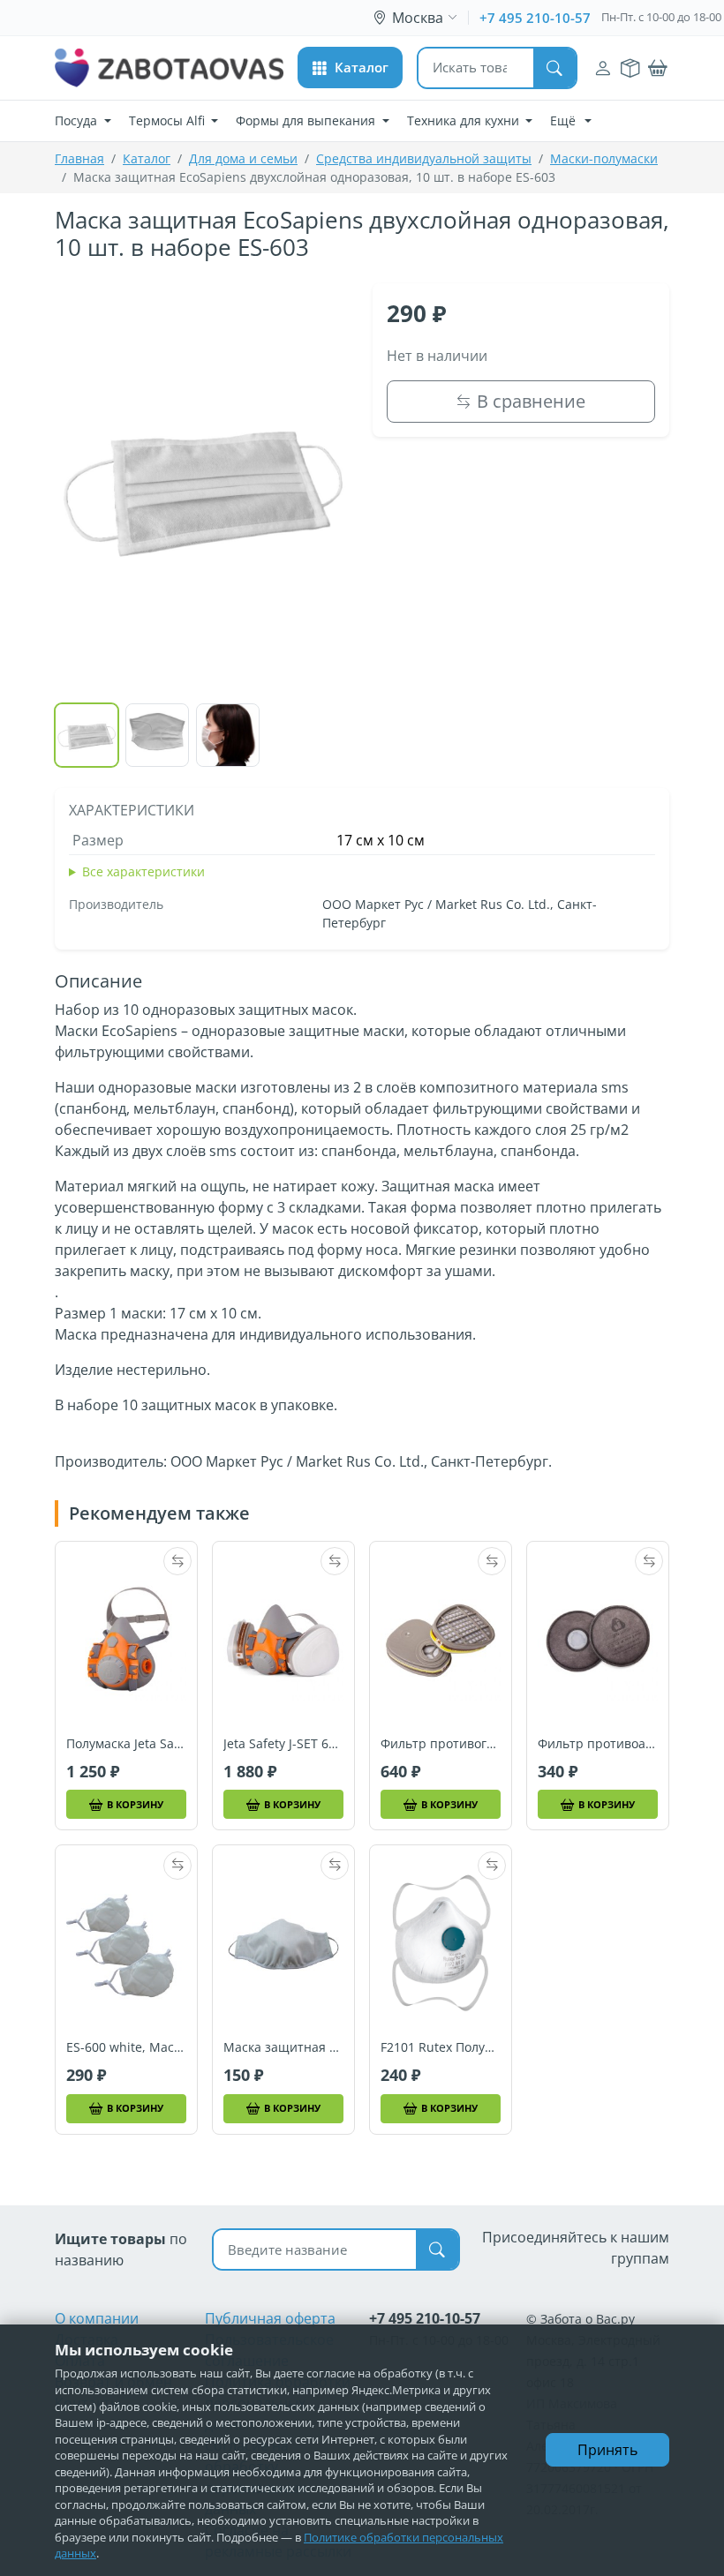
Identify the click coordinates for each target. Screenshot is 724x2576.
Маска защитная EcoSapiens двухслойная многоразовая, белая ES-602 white (283, 2047)
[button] (350, 68)
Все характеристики (143, 871)
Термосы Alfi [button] (169, 120)
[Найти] (554, 68)
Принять (607, 2450)
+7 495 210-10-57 (535, 18)
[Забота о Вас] (169, 68)
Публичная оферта (270, 2318)
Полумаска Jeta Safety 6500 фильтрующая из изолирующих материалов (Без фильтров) (126, 1744)
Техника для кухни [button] (465, 120)
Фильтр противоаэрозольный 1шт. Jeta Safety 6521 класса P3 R (598, 1744)
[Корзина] (657, 68)
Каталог (147, 158)
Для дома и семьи (243, 158)
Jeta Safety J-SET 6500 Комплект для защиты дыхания (283, 1744)
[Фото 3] (228, 735)
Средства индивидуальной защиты (424, 158)
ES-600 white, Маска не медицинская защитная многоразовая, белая (126, 2047)
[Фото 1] (87, 735)
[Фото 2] (157, 735)
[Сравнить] (177, 1561)
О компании (97, 2318)
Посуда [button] (78, 120)
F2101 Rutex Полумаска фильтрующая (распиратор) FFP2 (441, 2047)
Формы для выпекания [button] (307, 120)
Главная (79, 158)
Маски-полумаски (604, 158)
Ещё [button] (565, 120)
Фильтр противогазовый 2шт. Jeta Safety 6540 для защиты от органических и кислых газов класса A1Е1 (441, 1744)
